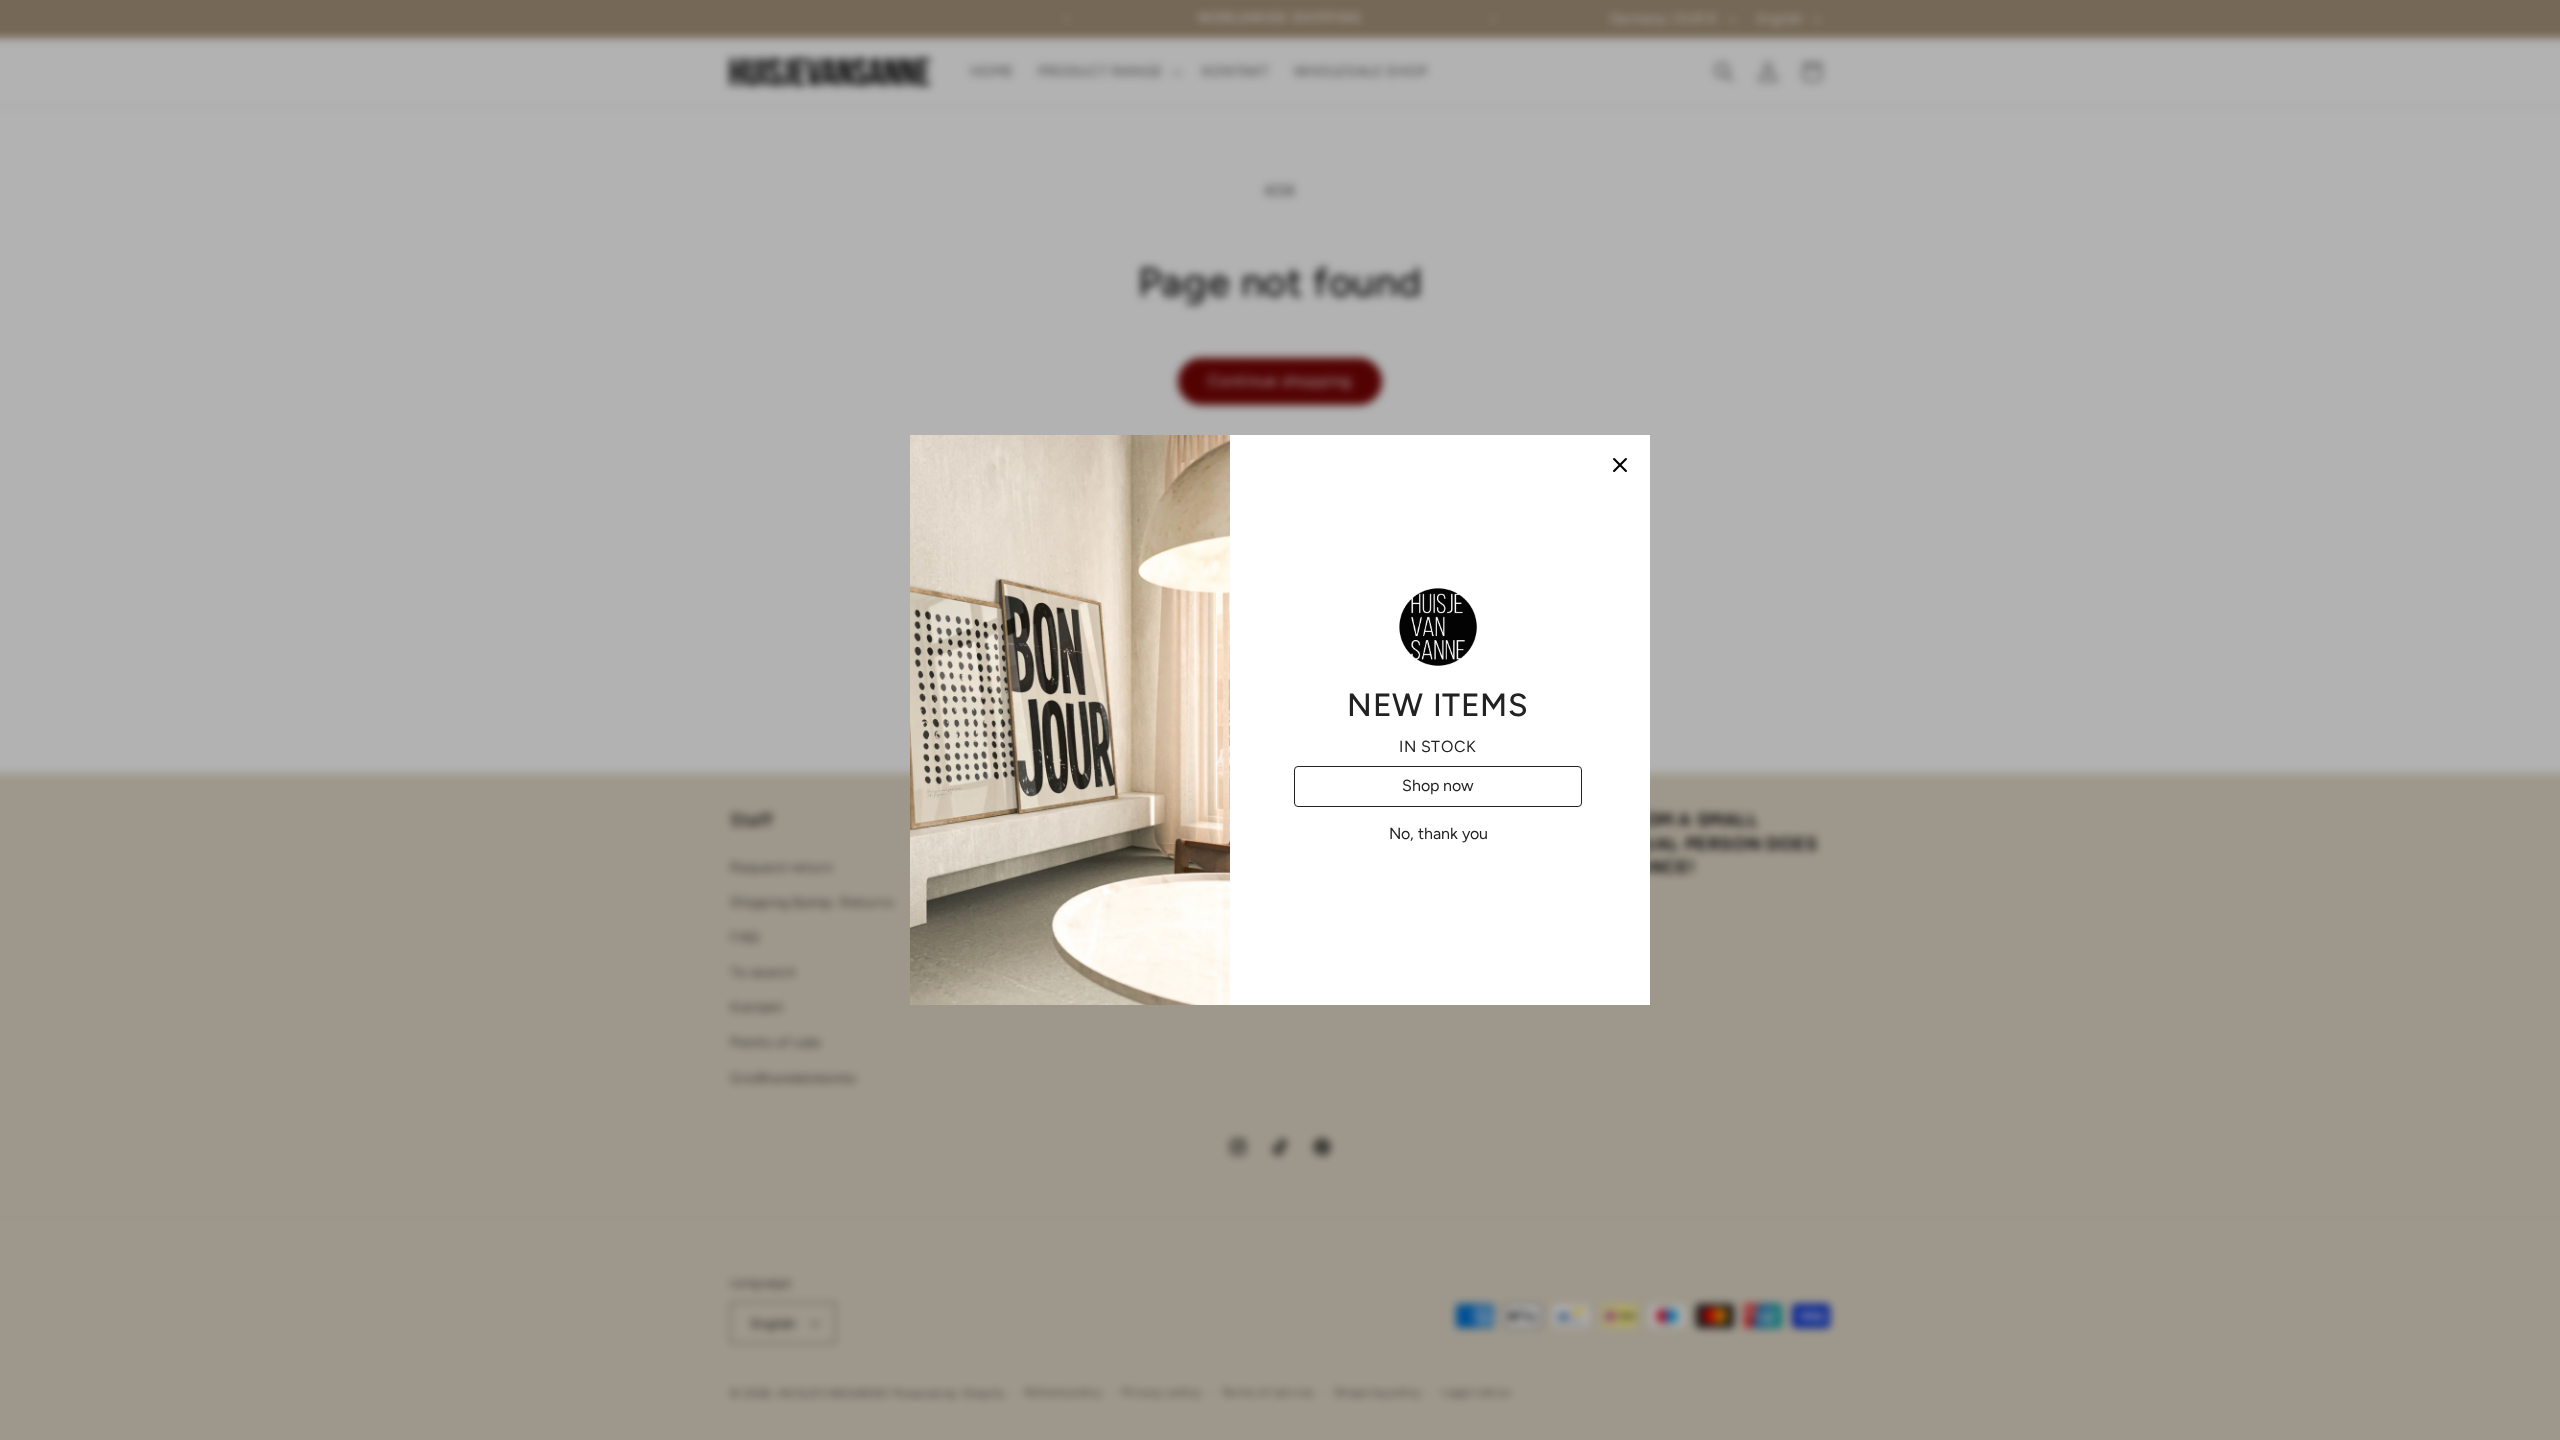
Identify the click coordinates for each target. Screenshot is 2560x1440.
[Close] (1620, 465)
